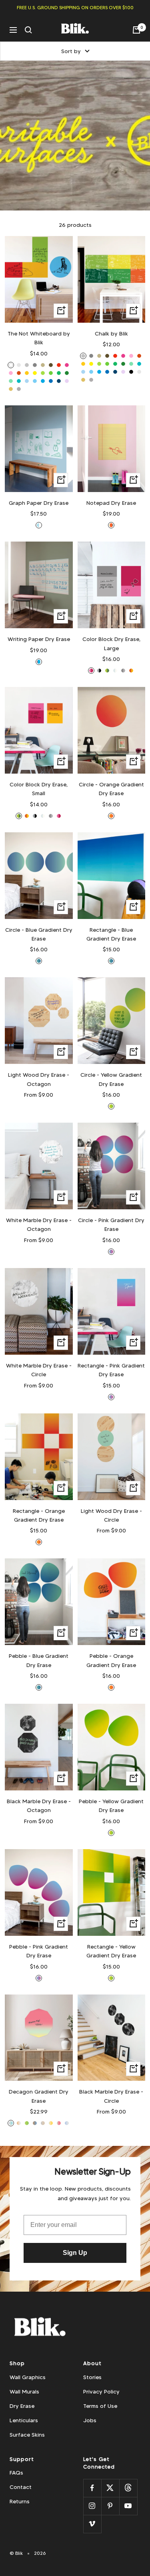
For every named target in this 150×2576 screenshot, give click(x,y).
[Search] (28, 30)
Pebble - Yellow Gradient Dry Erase (111, 1806)
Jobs (90, 2420)
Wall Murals (24, 2391)
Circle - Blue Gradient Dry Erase (39, 934)
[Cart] (136, 30)
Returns (20, 2501)
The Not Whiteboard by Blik (39, 338)
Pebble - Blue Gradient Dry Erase (39, 1660)
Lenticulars (24, 2420)
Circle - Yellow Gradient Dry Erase (111, 1079)
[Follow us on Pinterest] (110, 2506)
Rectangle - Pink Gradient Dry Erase (111, 1370)
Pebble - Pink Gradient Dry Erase (39, 1951)
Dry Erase (22, 2406)
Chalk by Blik (111, 333)
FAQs (16, 2473)
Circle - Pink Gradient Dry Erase (111, 1224)
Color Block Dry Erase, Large (111, 643)
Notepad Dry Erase (111, 503)
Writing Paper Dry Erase (39, 639)
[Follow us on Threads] (128, 2488)
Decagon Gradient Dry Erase (39, 2096)
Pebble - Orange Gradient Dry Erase (111, 1660)
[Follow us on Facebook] (92, 2488)
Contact (21, 2487)
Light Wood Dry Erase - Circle (111, 1515)
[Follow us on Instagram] (92, 2506)
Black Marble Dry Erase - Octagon (39, 1806)
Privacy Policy (101, 2391)
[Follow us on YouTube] (128, 2506)
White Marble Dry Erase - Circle (39, 1370)
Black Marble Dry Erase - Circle (111, 2096)
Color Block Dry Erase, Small (39, 789)
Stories (92, 2377)
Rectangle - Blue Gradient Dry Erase (111, 934)
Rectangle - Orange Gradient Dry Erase (39, 1515)
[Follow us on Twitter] (110, 2488)
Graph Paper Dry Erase (39, 503)
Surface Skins (27, 2435)
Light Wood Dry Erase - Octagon (39, 1079)
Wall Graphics (28, 2377)
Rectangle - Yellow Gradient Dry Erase (111, 1951)
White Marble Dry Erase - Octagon (39, 1224)
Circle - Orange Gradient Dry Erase (111, 789)
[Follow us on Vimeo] (92, 2524)
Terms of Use (100, 2406)
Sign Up (75, 2253)
